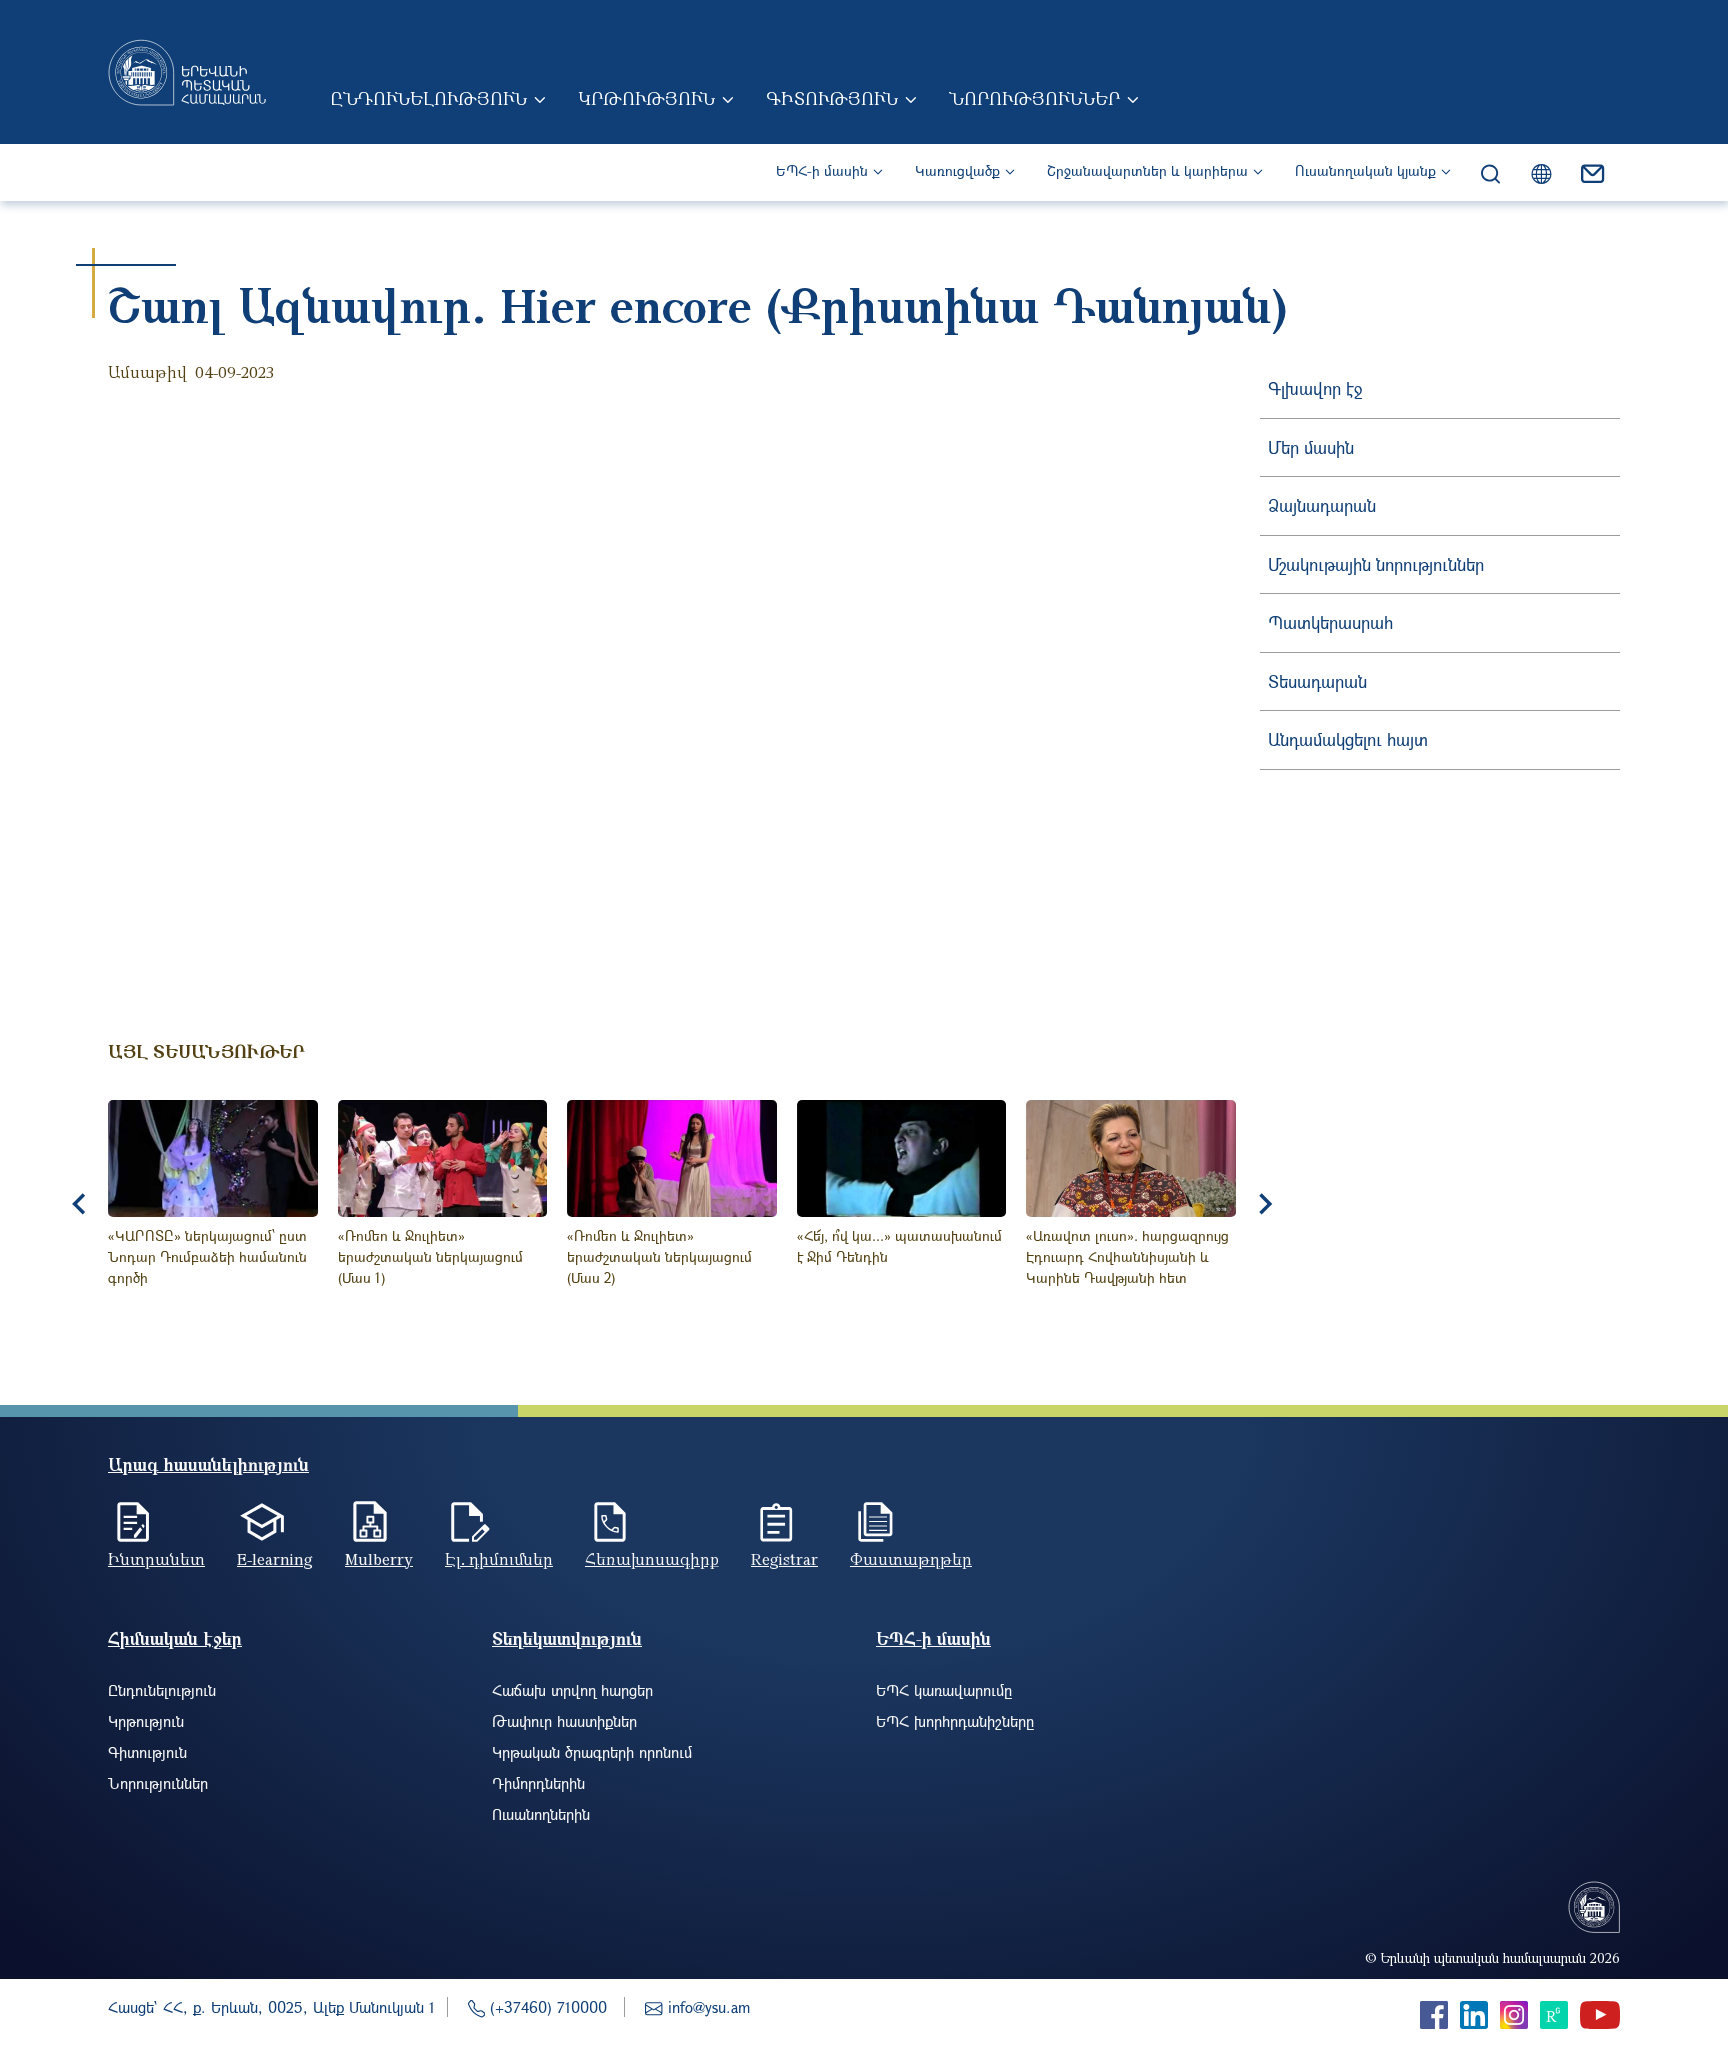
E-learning (275, 1559)
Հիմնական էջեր (175, 1638)
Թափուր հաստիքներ (564, 1721)
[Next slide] (1264, 1204)
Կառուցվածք (957, 170)
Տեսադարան (1317, 681)
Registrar (784, 1559)
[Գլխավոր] (187, 72)
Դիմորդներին (538, 1783)
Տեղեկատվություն (567, 1638)
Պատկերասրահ (1330, 622)
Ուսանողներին (541, 1814)
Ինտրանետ (156, 1559)
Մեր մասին (1311, 447)
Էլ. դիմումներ (499, 1559)
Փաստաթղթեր (911, 1559)
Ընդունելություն (428, 98)
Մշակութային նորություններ (1376, 564)
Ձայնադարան (1322, 505)
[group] (213, 1204)
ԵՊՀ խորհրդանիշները (955, 1721)
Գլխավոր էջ (1315, 388)
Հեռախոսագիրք (652, 1559)
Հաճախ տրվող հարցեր (572, 1690)
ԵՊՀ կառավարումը (944, 1690)
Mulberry (379, 1559)
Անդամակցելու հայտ (1348, 739)
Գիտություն (832, 98)
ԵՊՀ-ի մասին (822, 170)
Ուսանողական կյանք (1365, 170)
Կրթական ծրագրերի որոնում (592, 1752)
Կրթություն (646, 98)
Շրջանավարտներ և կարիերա (1147, 170)
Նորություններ (1034, 98)
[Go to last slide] (80, 1204)
